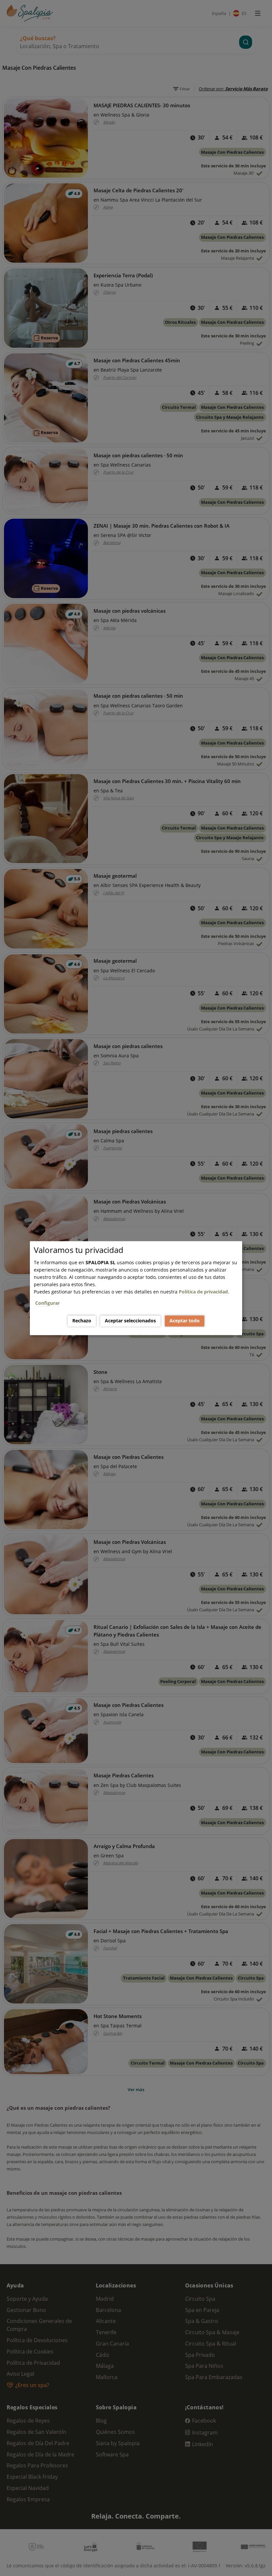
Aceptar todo (185, 1321)
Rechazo (82, 1321)
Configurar (47, 1303)
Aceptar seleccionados (130, 1321)
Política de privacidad (203, 1292)
